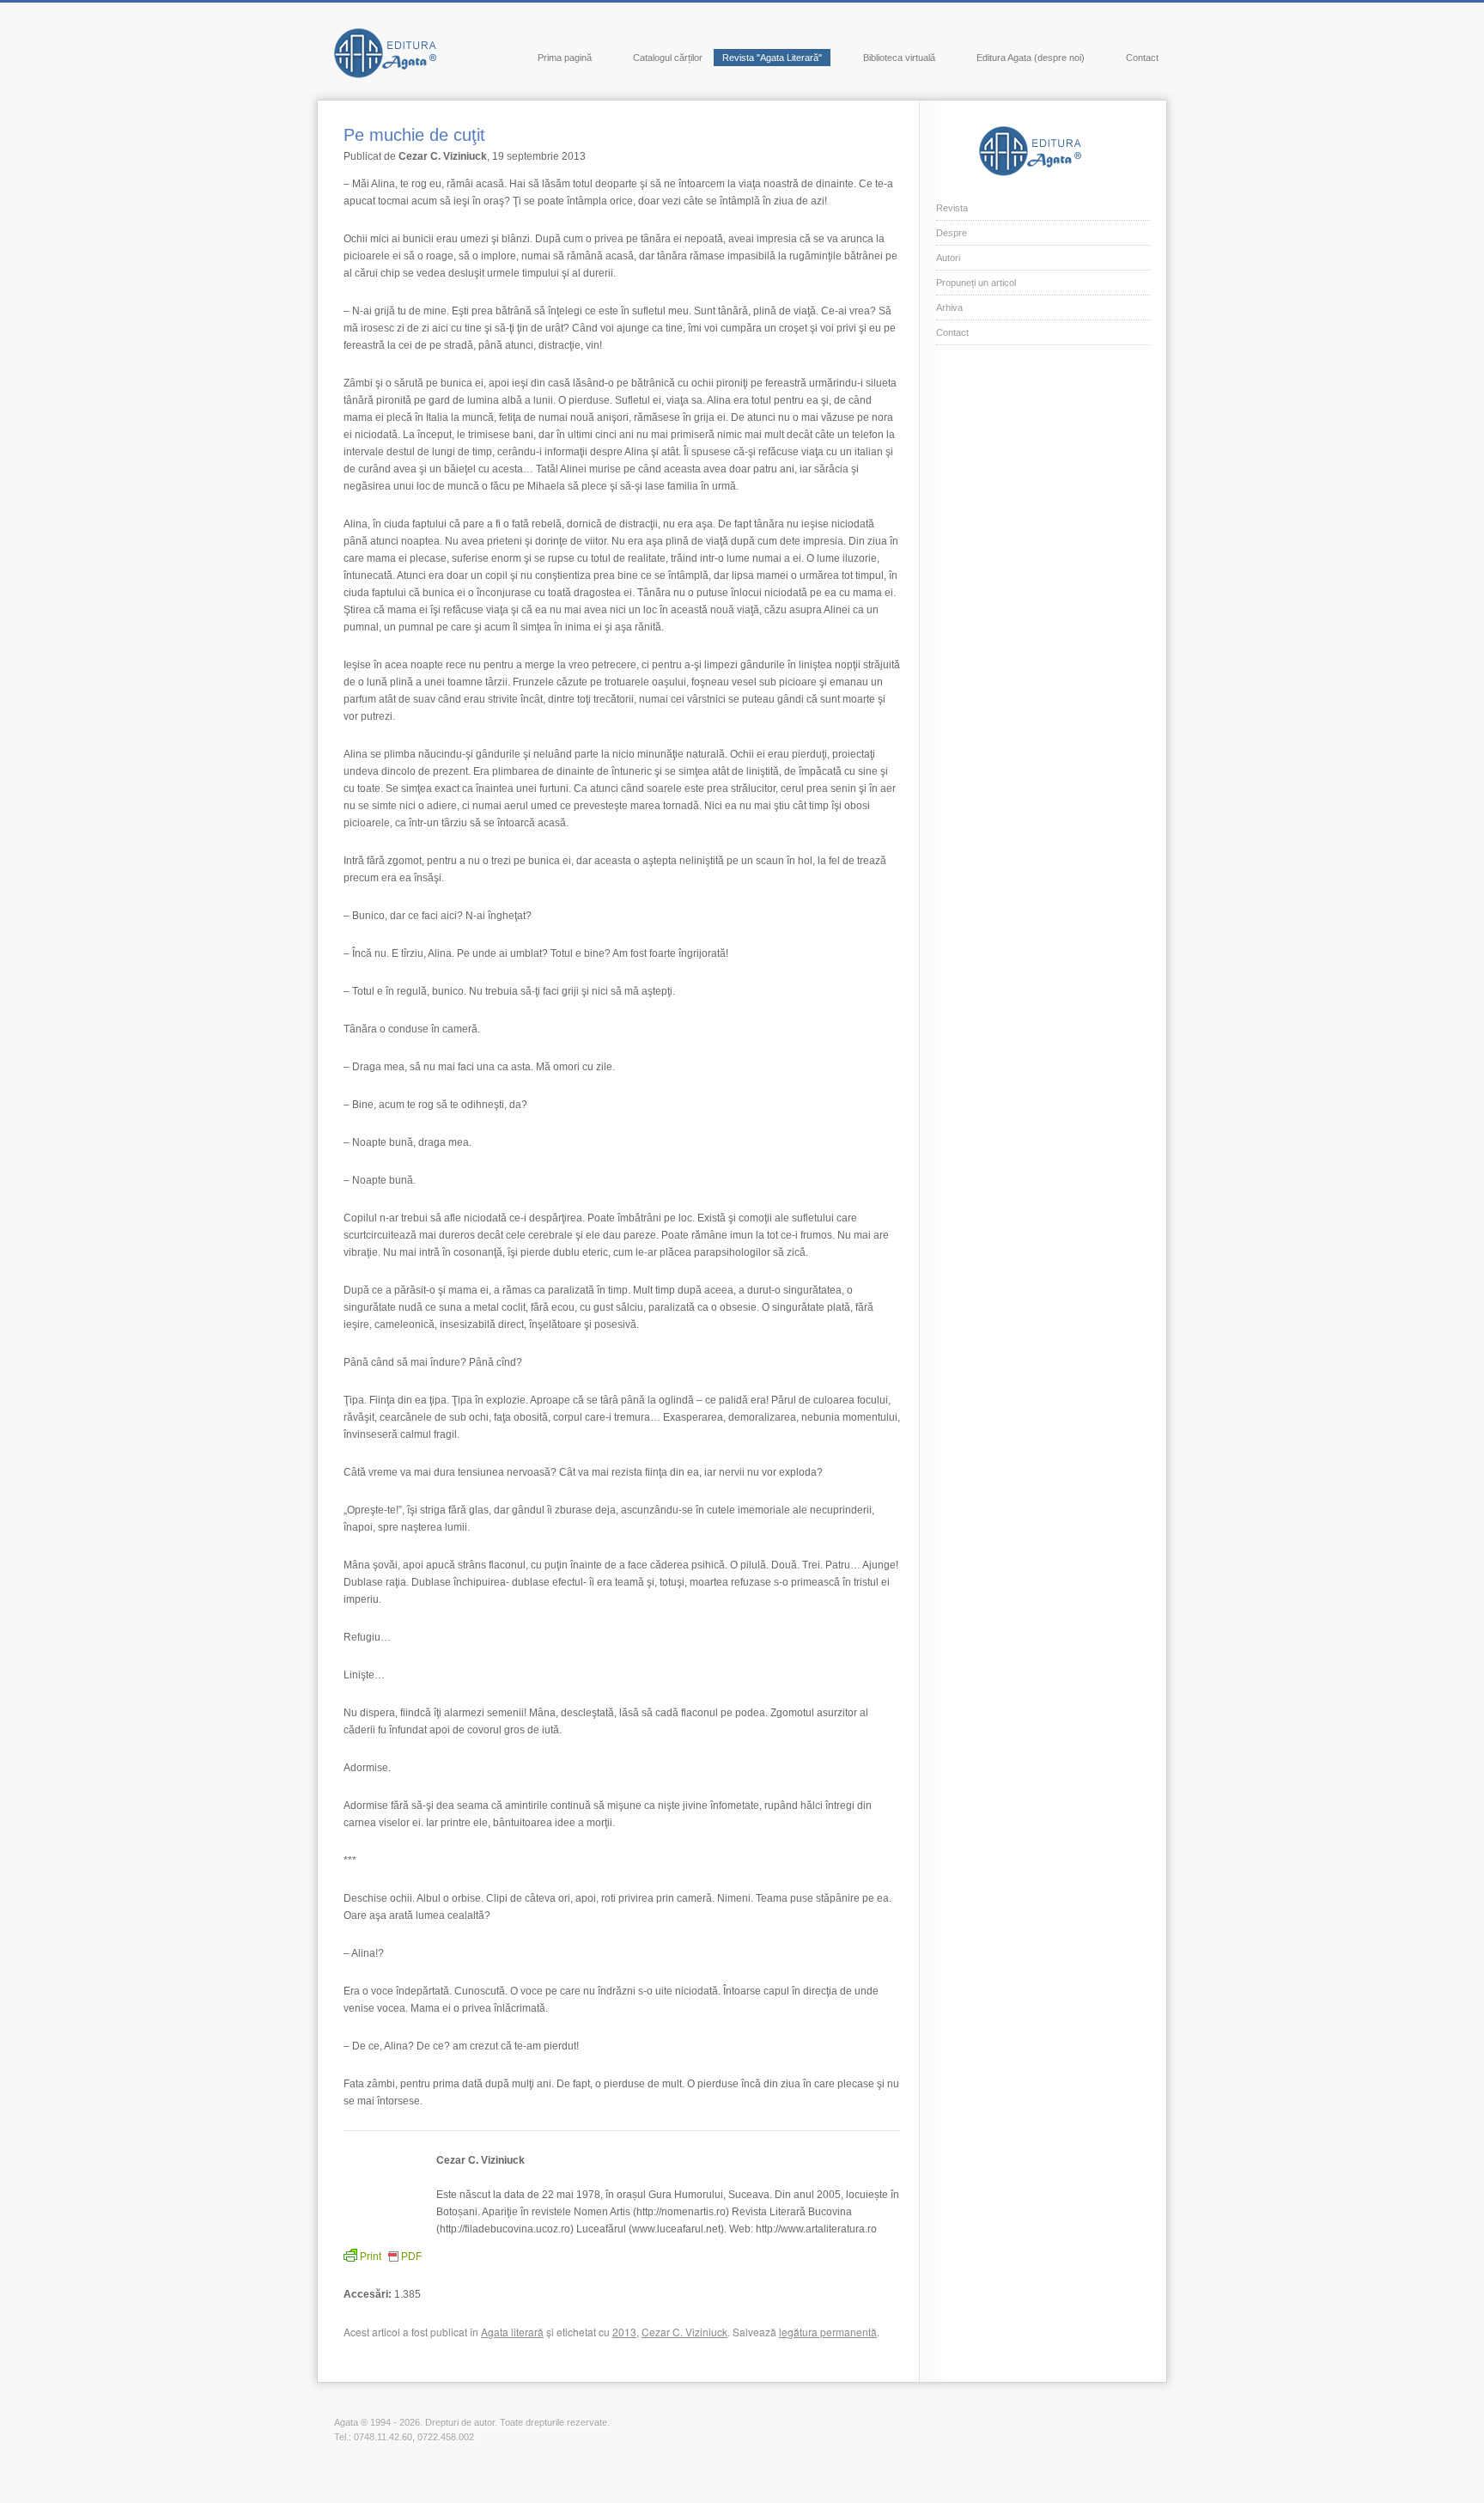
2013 (624, 2332)
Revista (952, 208)
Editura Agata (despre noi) (1031, 58)
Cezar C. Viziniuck (684, 2332)
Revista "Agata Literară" (772, 58)
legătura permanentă (828, 2332)
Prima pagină (565, 58)
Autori (948, 258)
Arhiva (949, 308)
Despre (952, 233)
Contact (1142, 58)
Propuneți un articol (976, 283)
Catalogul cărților (668, 58)
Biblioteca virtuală (899, 58)
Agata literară (512, 2332)
